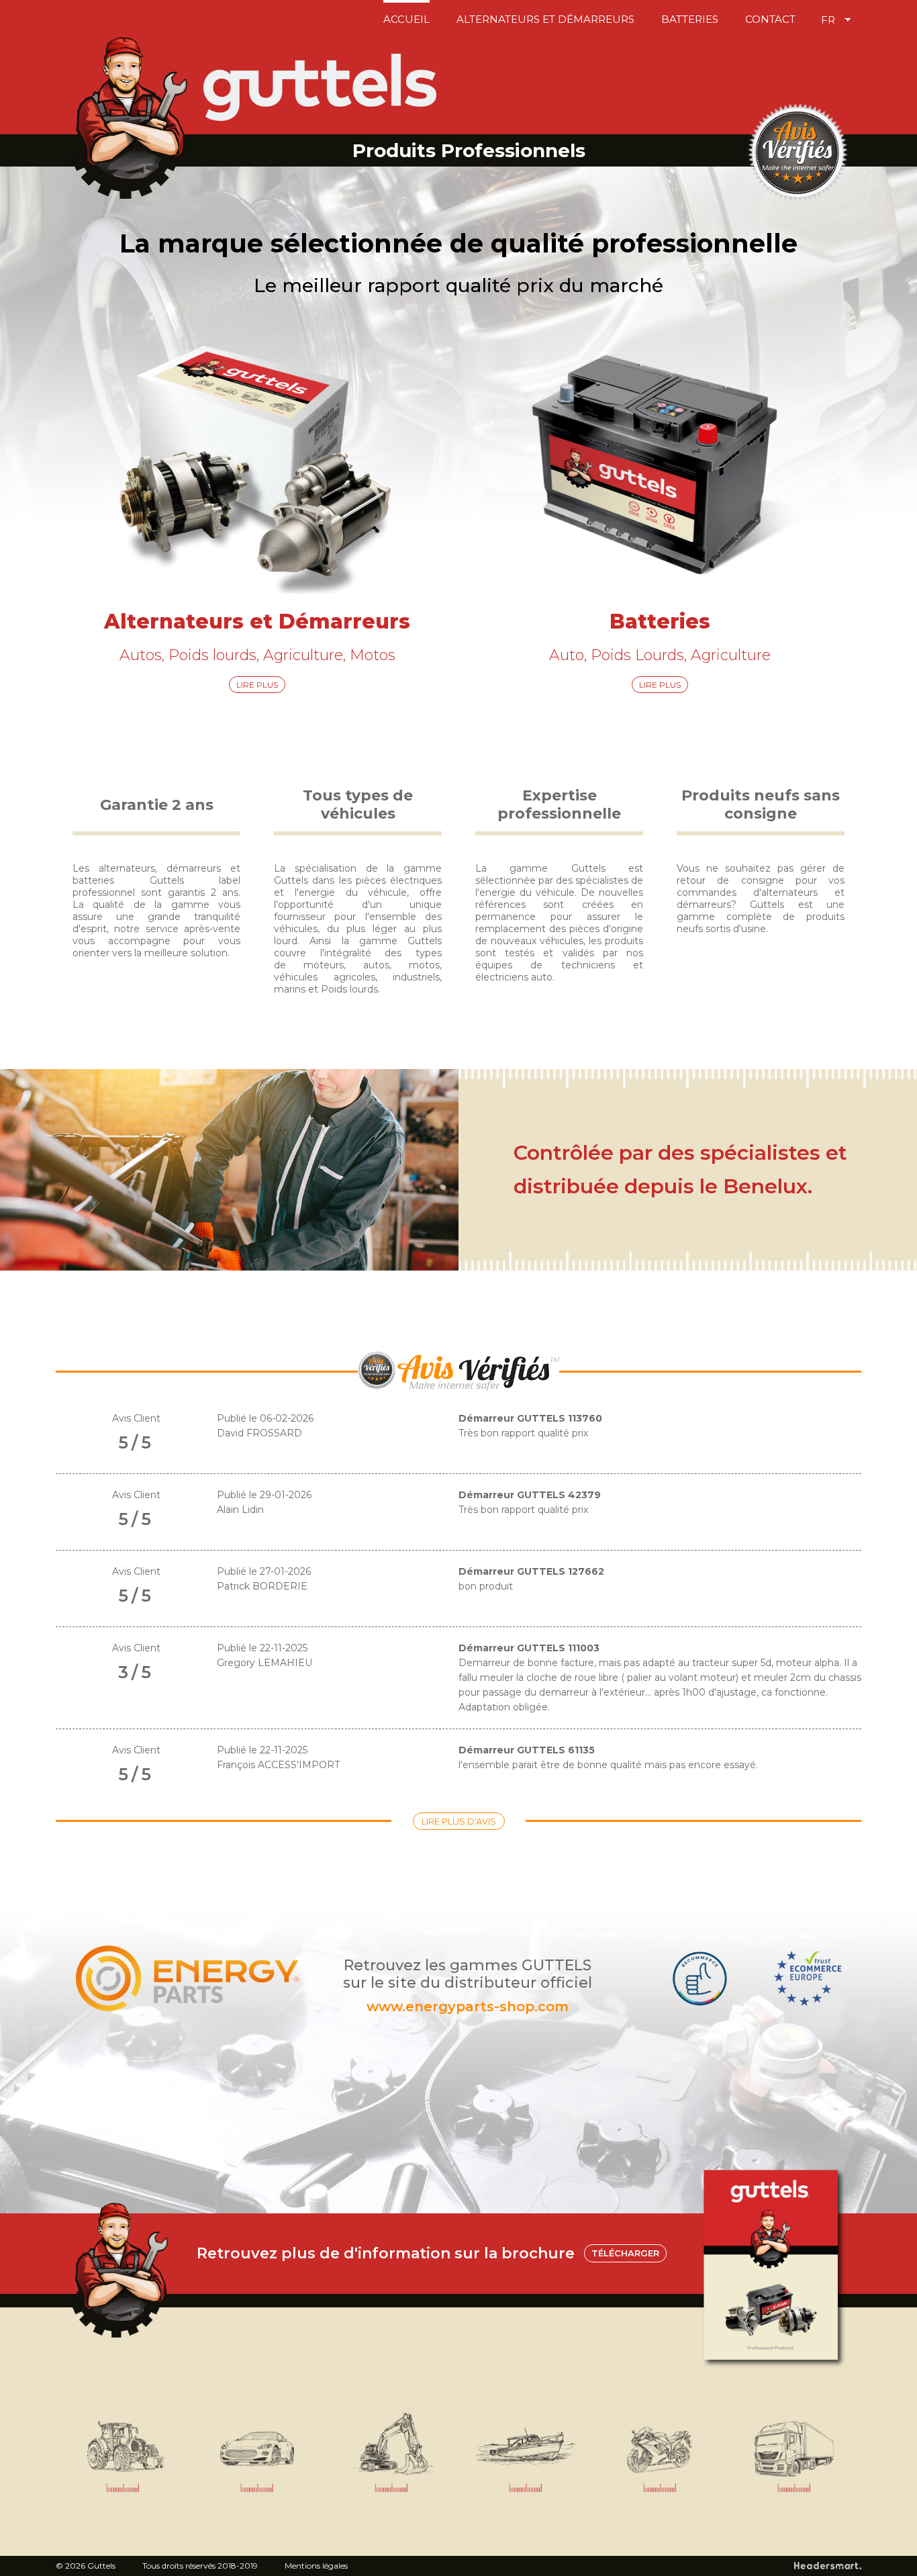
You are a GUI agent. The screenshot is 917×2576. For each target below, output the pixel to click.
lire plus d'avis (459, 1821)
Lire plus (257, 685)
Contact (770, 19)
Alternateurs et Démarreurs (545, 19)
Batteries (690, 19)
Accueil (406, 19)
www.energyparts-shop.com (468, 2007)
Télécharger (625, 2253)
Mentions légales (316, 2566)
